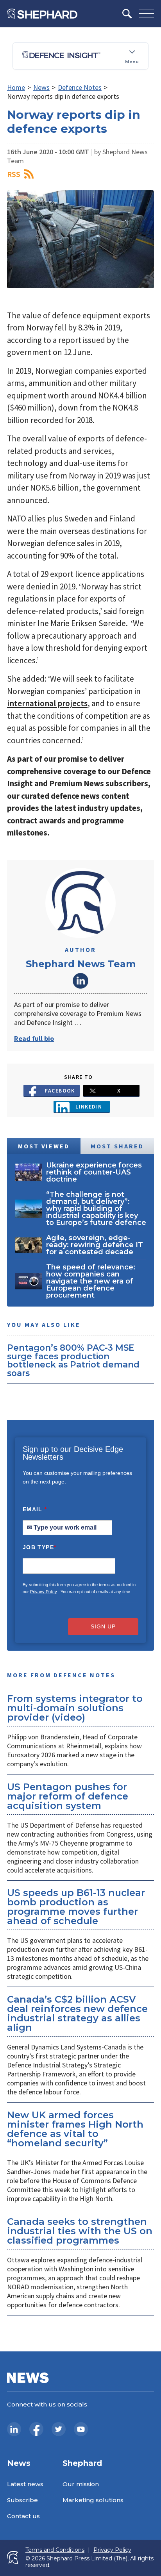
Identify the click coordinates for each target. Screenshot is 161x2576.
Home (16, 87)
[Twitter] (59, 2429)
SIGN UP (103, 1626)
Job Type (39, 1547)
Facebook (60, 1091)
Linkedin (89, 1107)
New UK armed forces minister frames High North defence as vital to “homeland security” (75, 2129)
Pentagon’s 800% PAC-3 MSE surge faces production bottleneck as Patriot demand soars (73, 1360)
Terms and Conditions (55, 2550)
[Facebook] (36, 2429)
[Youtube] (81, 2429)
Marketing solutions (93, 2500)
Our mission (81, 2484)
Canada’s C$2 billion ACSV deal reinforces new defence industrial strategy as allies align (77, 2013)
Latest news (25, 2484)
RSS (14, 174)
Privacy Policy (44, 1592)
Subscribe (22, 2500)
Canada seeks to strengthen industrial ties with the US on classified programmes (80, 2231)
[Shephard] (42, 14)
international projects (47, 703)
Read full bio (34, 1038)
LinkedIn (80, 981)
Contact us (23, 2516)
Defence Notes (80, 87)
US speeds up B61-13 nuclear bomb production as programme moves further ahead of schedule (76, 1907)
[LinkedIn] (14, 2429)
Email (35, 1509)
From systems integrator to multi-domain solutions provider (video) (75, 1708)
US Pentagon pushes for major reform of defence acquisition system (68, 1796)
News (41, 87)
